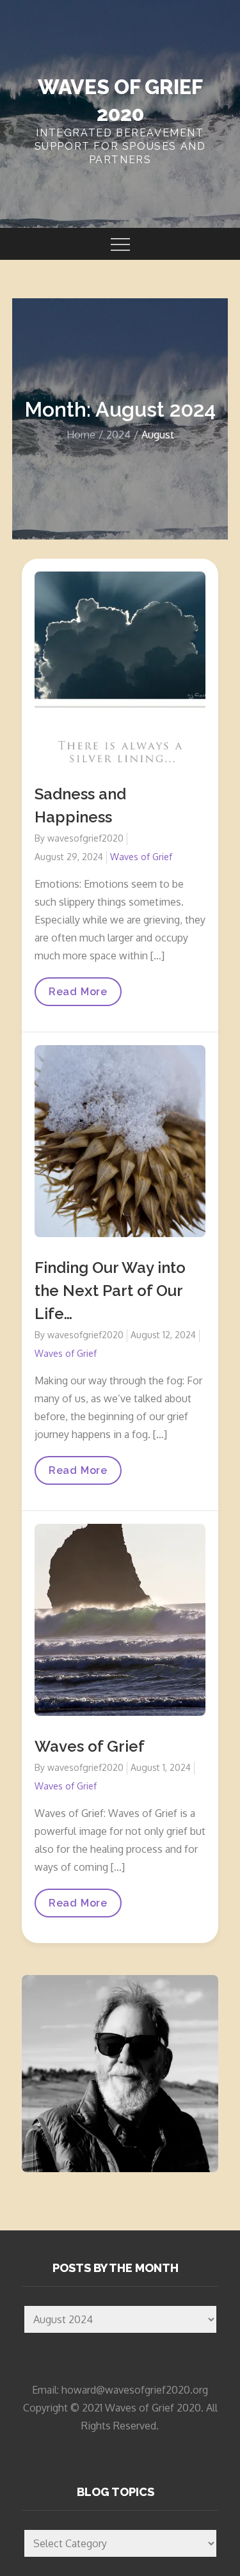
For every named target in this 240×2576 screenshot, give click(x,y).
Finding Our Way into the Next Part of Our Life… (110, 1291)
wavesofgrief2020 (85, 838)
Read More (78, 996)
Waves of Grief (141, 857)
